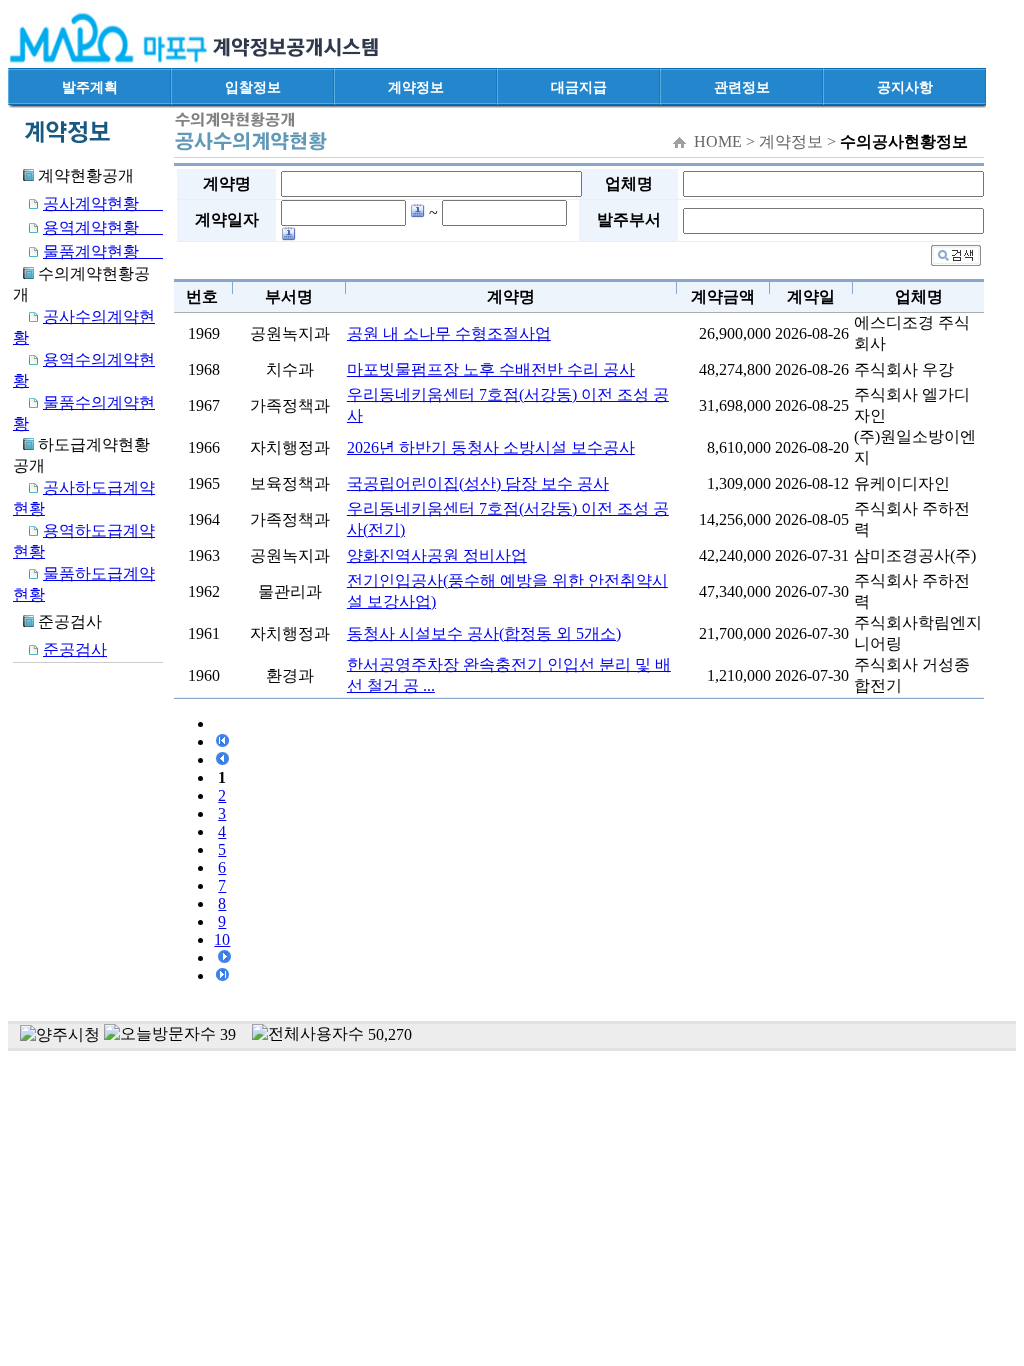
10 (222, 939)
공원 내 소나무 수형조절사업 (449, 333)
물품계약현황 (103, 251)
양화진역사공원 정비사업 (437, 555)
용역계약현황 (103, 227)
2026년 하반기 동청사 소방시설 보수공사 (491, 447)
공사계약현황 (103, 203)
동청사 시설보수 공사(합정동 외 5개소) (484, 633)
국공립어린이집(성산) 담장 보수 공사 (478, 483)
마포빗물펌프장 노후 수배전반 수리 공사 (491, 369)
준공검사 (75, 649)
